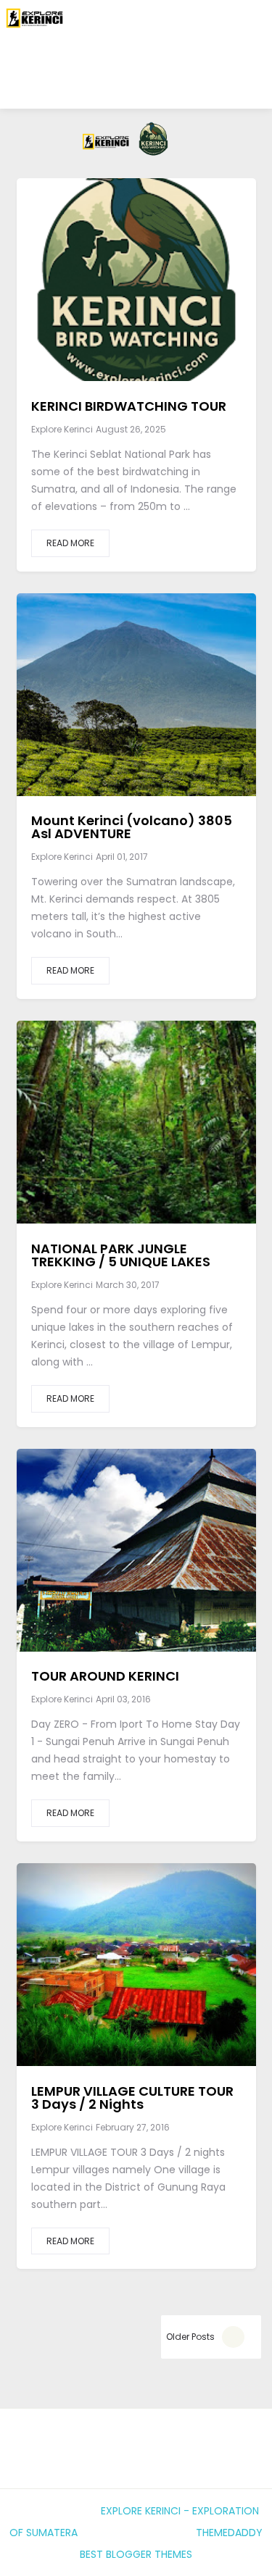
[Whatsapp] (134, 83)
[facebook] (95, 289)
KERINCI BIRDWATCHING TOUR (129, 406)
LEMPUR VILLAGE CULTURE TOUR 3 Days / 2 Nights (132, 2098)
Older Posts (190, 2337)
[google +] (171, 289)
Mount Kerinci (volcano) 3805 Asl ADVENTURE (132, 827)
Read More (70, 543)
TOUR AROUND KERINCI (105, 1676)
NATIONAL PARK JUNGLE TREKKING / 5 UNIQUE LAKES (121, 1255)
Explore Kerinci (62, 429)
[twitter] (130, 289)
